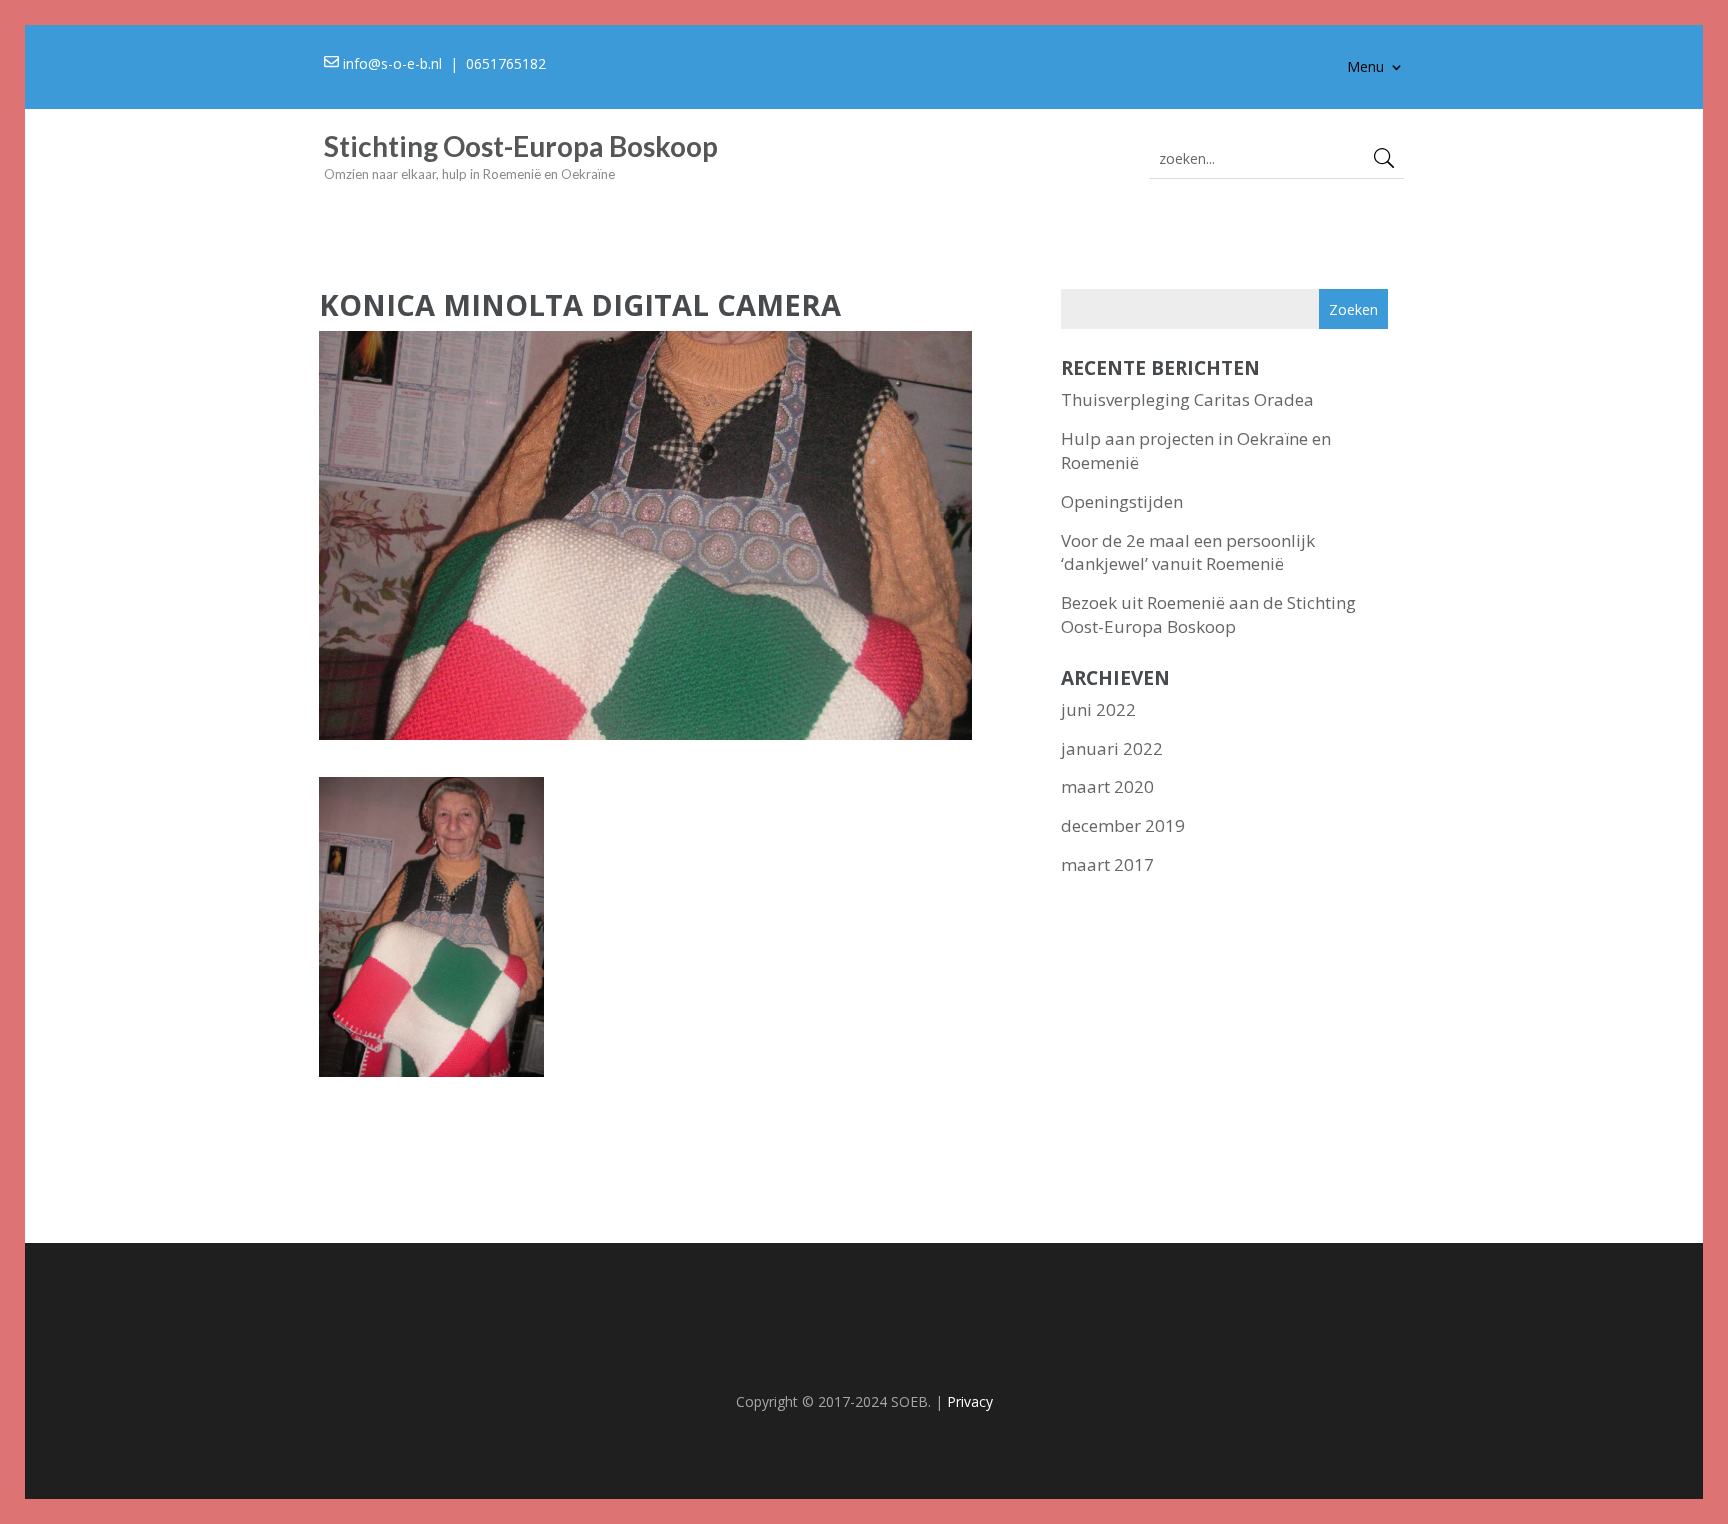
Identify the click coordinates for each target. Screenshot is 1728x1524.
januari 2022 (1112, 748)
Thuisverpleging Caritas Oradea (1187, 399)
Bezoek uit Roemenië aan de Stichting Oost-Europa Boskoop (1208, 614)
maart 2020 (1107, 786)
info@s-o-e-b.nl (392, 63)
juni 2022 (1098, 709)
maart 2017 (1107, 864)
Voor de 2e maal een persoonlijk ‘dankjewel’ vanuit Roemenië (1188, 552)
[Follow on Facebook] (864, 1344)
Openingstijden (1122, 501)
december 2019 (1123, 825)
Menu (1365, 68)
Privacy (970, 1401)
